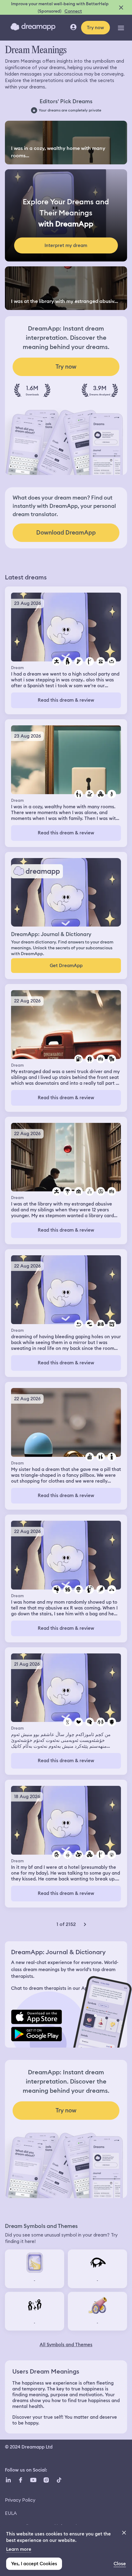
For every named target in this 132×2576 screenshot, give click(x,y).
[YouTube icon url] (33, 2480)
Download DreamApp (66, 533)
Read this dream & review (66, 700)
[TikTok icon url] (59, 2480)
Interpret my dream (66, 245)
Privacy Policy (20, 2500)
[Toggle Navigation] (121, 28)
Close (120, 2564)
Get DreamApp (66, 966)
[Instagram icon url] (46, 2480)
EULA (11, 2513)
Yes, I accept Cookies (34, 2564)
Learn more (19, 2549)
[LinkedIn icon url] (8, 2480)
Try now (95, 28)
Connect (73, 11)
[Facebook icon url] (20, 2480)
